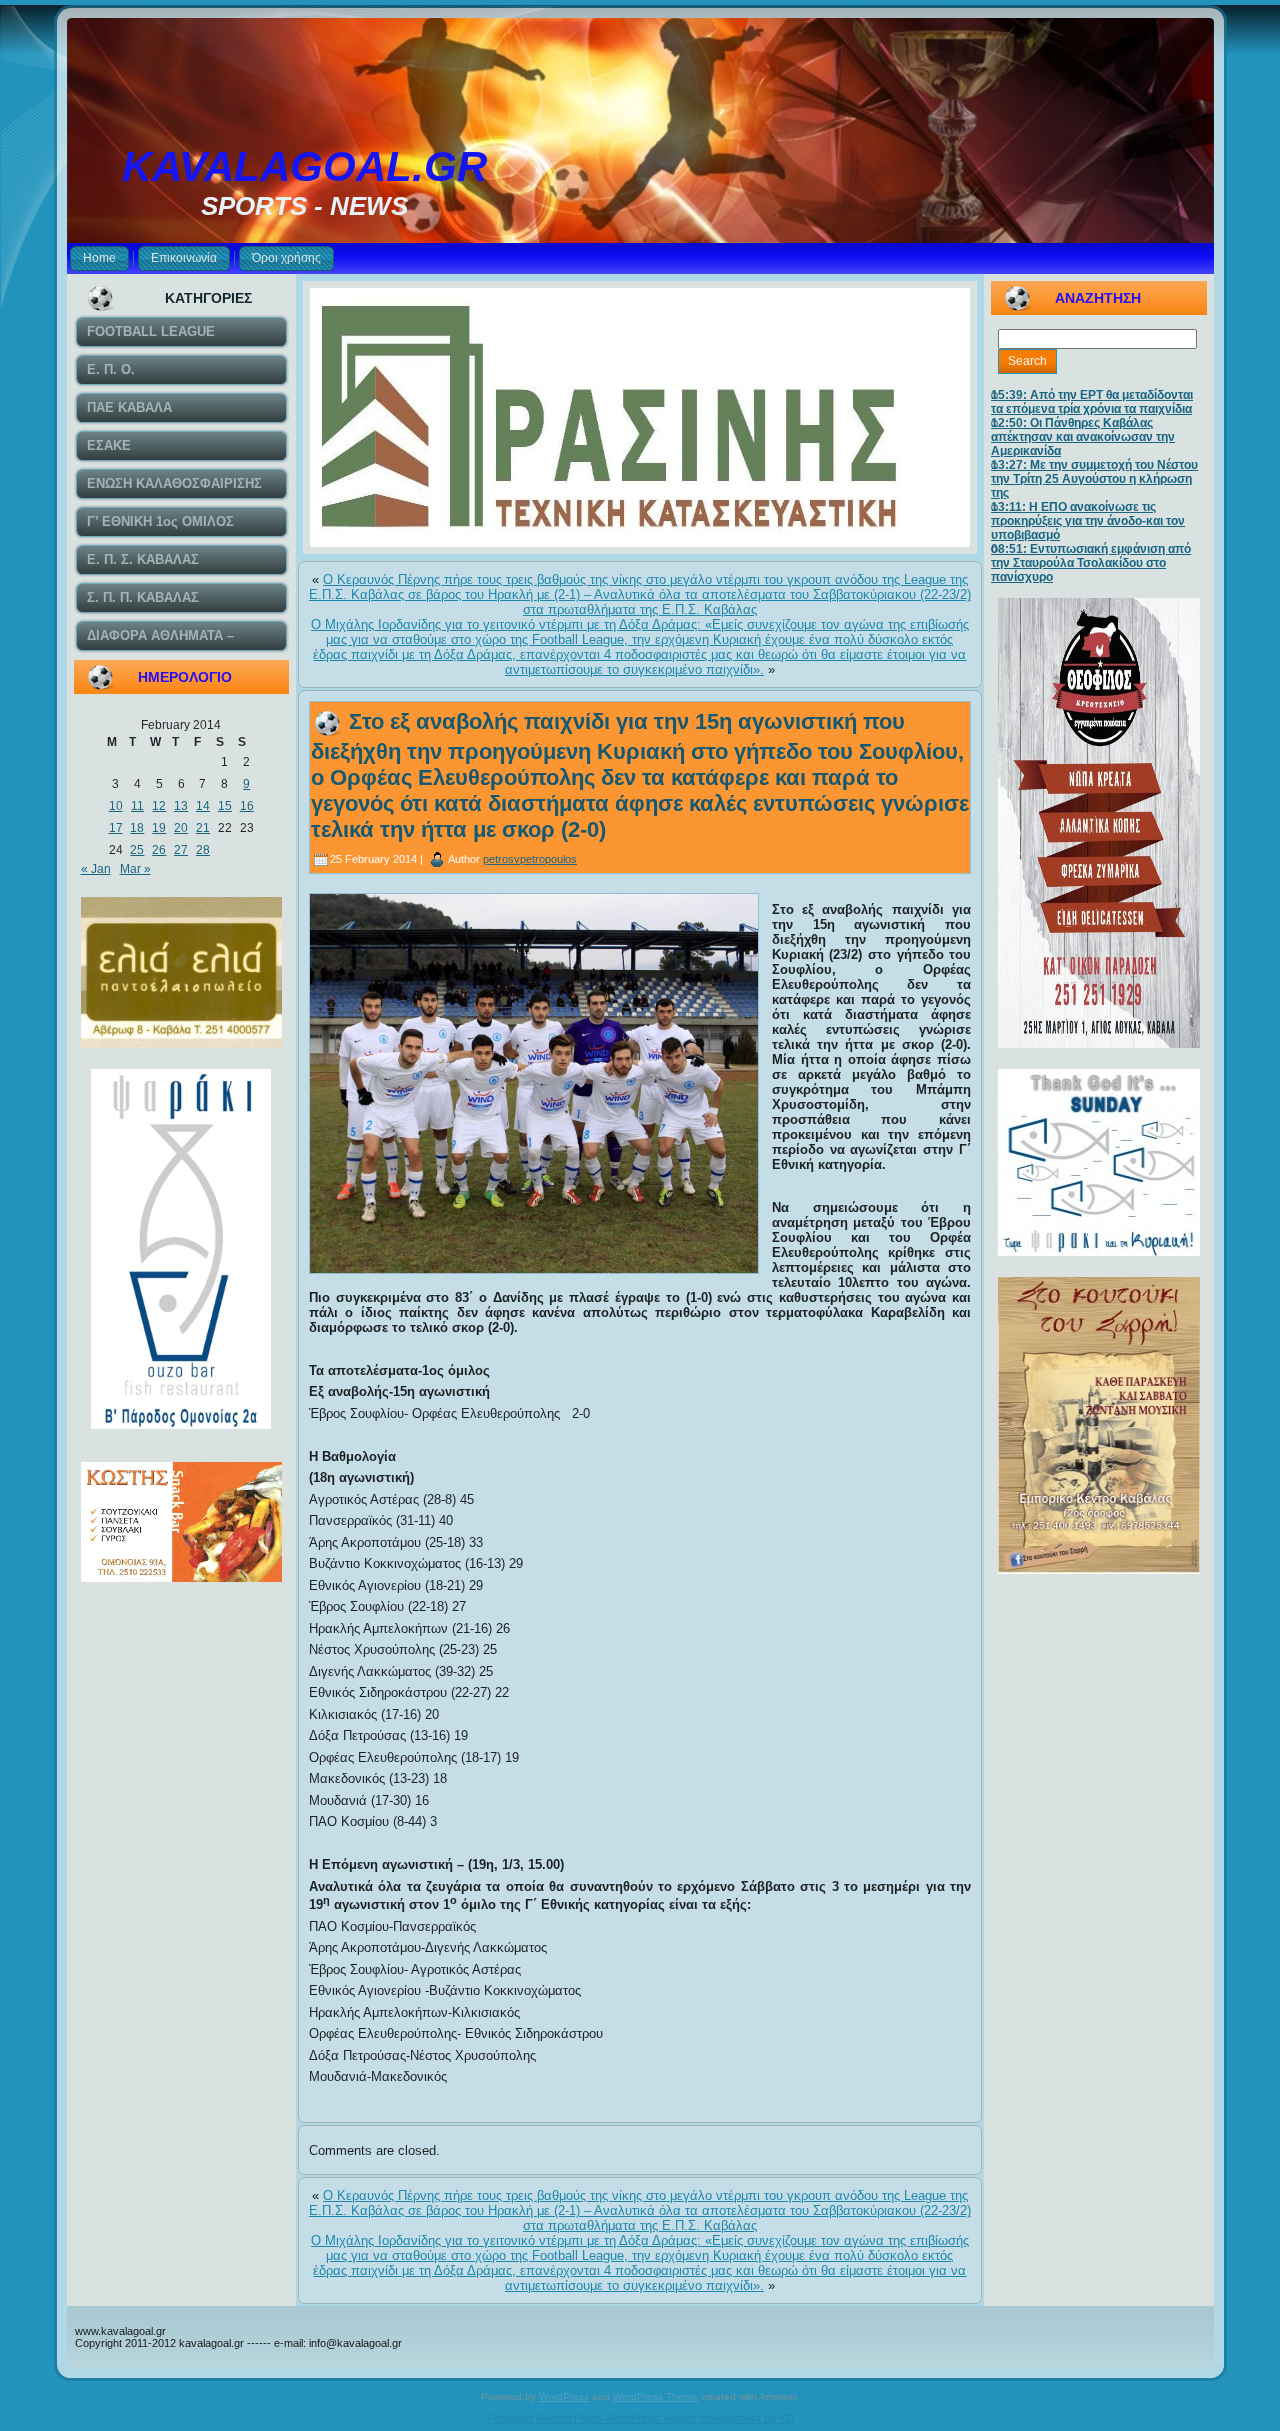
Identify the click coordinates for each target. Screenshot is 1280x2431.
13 (181, 806)
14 (203, 806)
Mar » (135, 869)
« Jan (96, 869)
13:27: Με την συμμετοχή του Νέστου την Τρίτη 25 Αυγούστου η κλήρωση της (1094, 479)
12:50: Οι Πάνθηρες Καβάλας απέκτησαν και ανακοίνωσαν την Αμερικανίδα (1083, 437)
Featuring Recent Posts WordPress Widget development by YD (640, 2418)
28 (203, 850)
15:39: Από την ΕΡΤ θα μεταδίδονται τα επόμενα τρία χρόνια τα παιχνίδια (1092, 402)
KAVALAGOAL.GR (304, 166)
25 (137, 850)
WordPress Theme (655, 2396)
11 (137, 806)
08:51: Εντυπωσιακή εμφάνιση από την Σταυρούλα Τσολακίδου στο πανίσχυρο (1091, 563)
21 (203, 828)
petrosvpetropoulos (530, 859)
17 (116, 828)
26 (159, 850)
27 (181, 850)
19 (159, 828)
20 (181, 828)
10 (116, 806)
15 (225, 806)
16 (247, 806)
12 (159, 806)
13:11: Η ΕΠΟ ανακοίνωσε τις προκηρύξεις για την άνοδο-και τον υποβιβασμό (1088, 521)
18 (137, 828)
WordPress (564, 2396)
